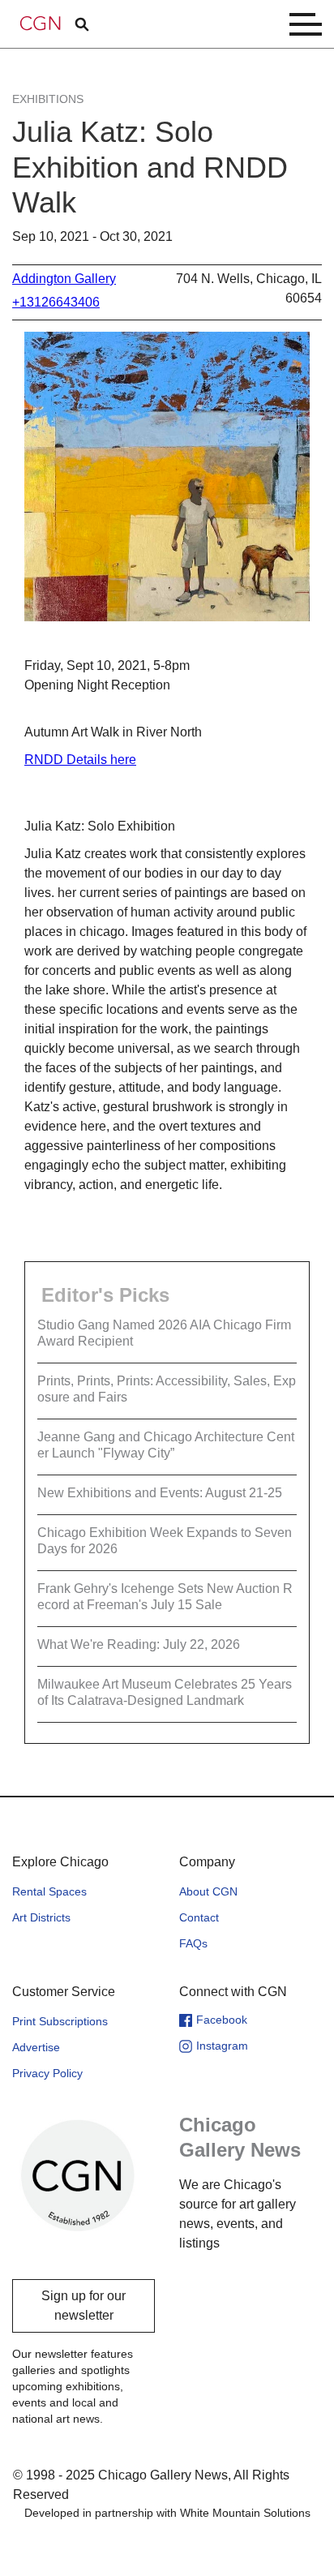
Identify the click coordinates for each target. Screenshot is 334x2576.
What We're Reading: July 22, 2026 (139, 1644)
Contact (199, 1917)
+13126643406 (56, 302)
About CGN (208, 1891)
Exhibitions (48, 99)
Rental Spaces (49, 1891)
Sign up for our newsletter (83, 2306)
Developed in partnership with (167, 2513)
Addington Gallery (64, 279)
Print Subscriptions (60, 2021)
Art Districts (41, 1917)
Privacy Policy (47, 2073)
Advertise (36, 2047)
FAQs (193, 1943)
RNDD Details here (80, 760)
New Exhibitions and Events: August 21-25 (160, 1493)
